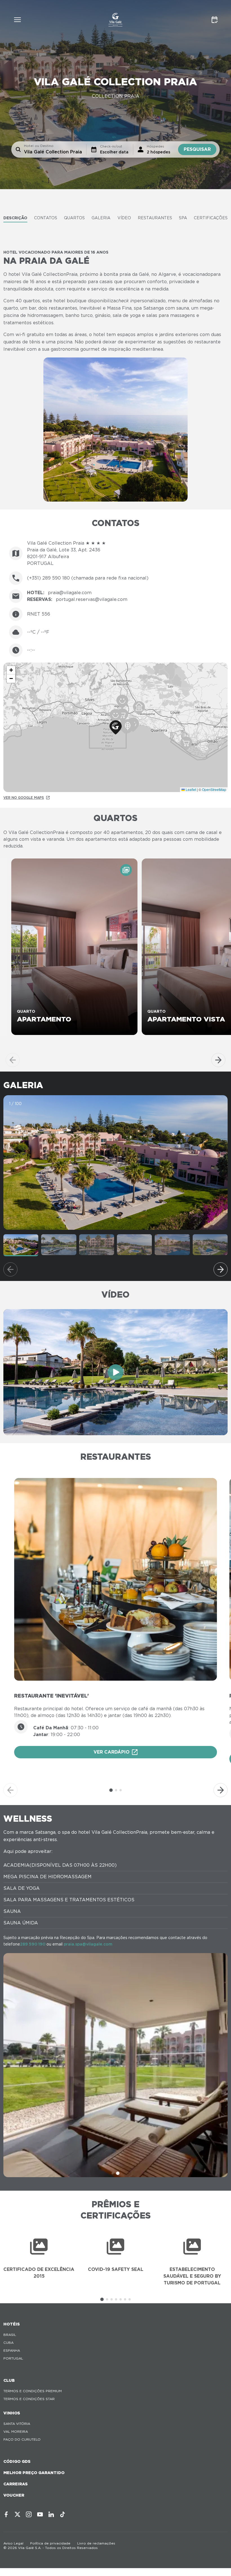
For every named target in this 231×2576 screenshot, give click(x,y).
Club (9, 2380)
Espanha (12, 2350)
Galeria (101, 218)
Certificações (211, 218)
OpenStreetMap (214, 789)
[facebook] (6, 2514)
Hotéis (12, 2324)
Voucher (14, 2495)
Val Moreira (16, 2431)
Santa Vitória (17, 2424)
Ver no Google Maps (24, 798)
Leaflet (190, 789)
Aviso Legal (13, 2543)
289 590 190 (33, 1944)
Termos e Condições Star (29, 2399)
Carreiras (15, 2484)
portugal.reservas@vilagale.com (92, 599)
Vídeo (124, 218)
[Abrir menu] (17, 20)
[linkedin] (51, 2514)
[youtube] (40, 2514)
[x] (17, 2514)
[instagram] (29, 2514)
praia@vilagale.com (70, 593)
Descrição (15, 218)
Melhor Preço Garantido (34, 2473)
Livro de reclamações (96, 2543)
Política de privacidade (50, 2543)
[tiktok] (63, 2514)
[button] (116, 727)
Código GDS (17, 2461)
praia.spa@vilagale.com (88, 1944)
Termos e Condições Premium (33, 2391)
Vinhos (12, 2413)
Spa (183, 218)
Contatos (46, 218)
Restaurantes (155, 218)
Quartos (74, 218)
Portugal (13, 2358)
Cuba (8, 2343)
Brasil (10, 2335)
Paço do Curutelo (22, 2439)
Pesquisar (197, 149)
